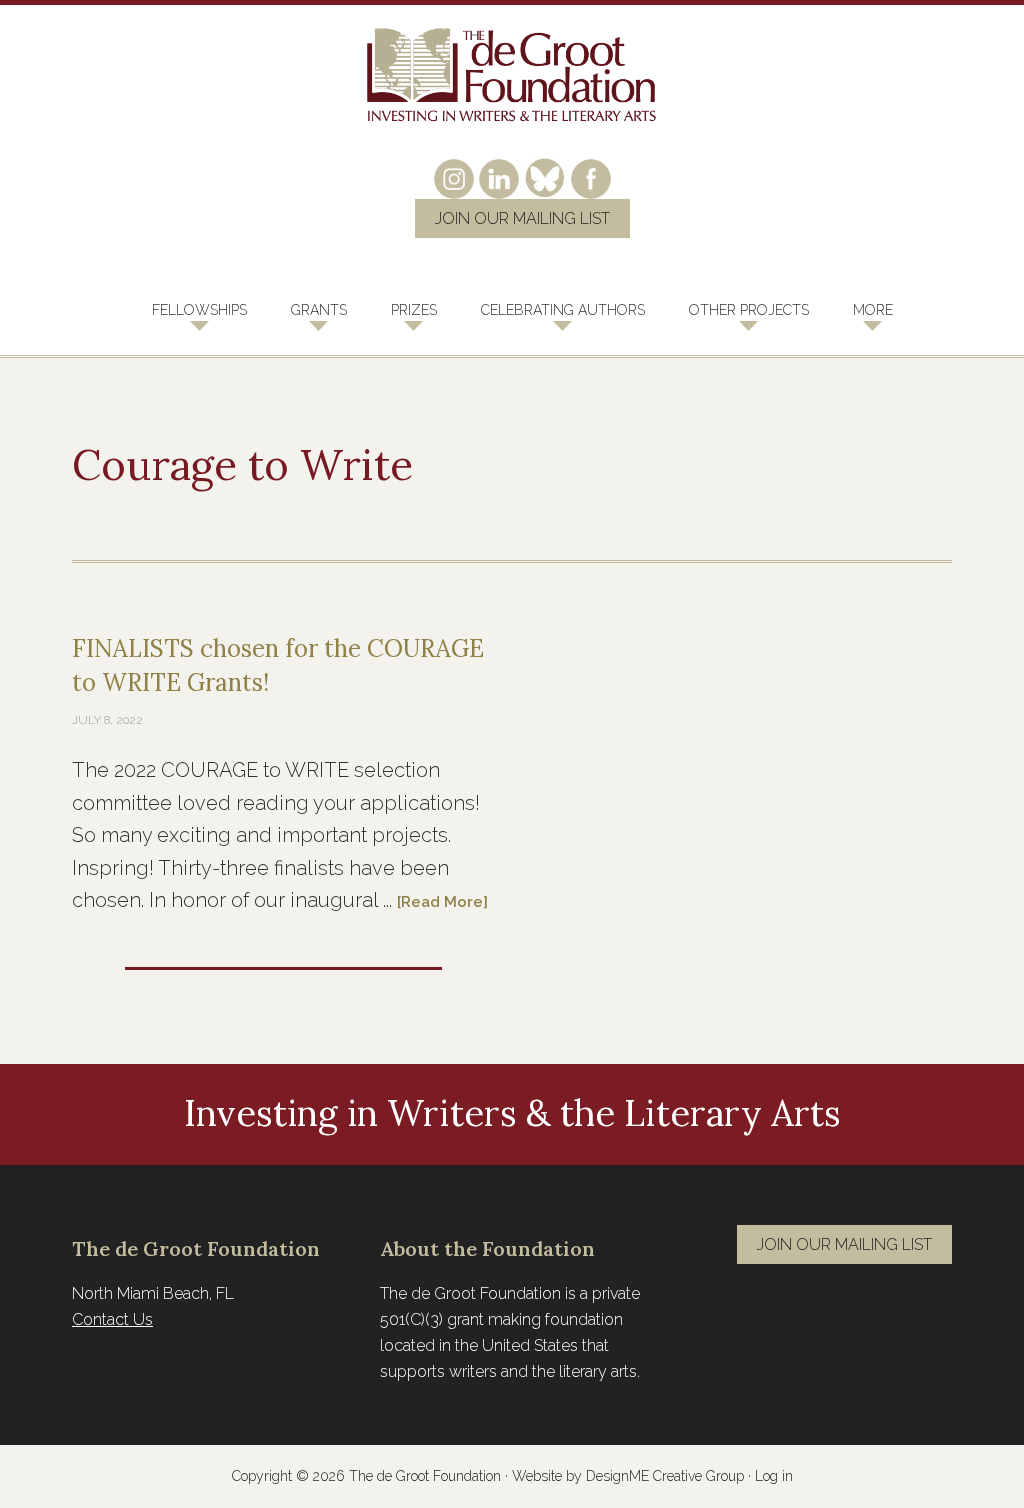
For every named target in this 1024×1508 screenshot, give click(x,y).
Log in (774, 1476)
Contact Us (112, 1319)
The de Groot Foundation (512, 75)
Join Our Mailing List (522, 218)
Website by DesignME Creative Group (628, 1476)
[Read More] (442, 902)
